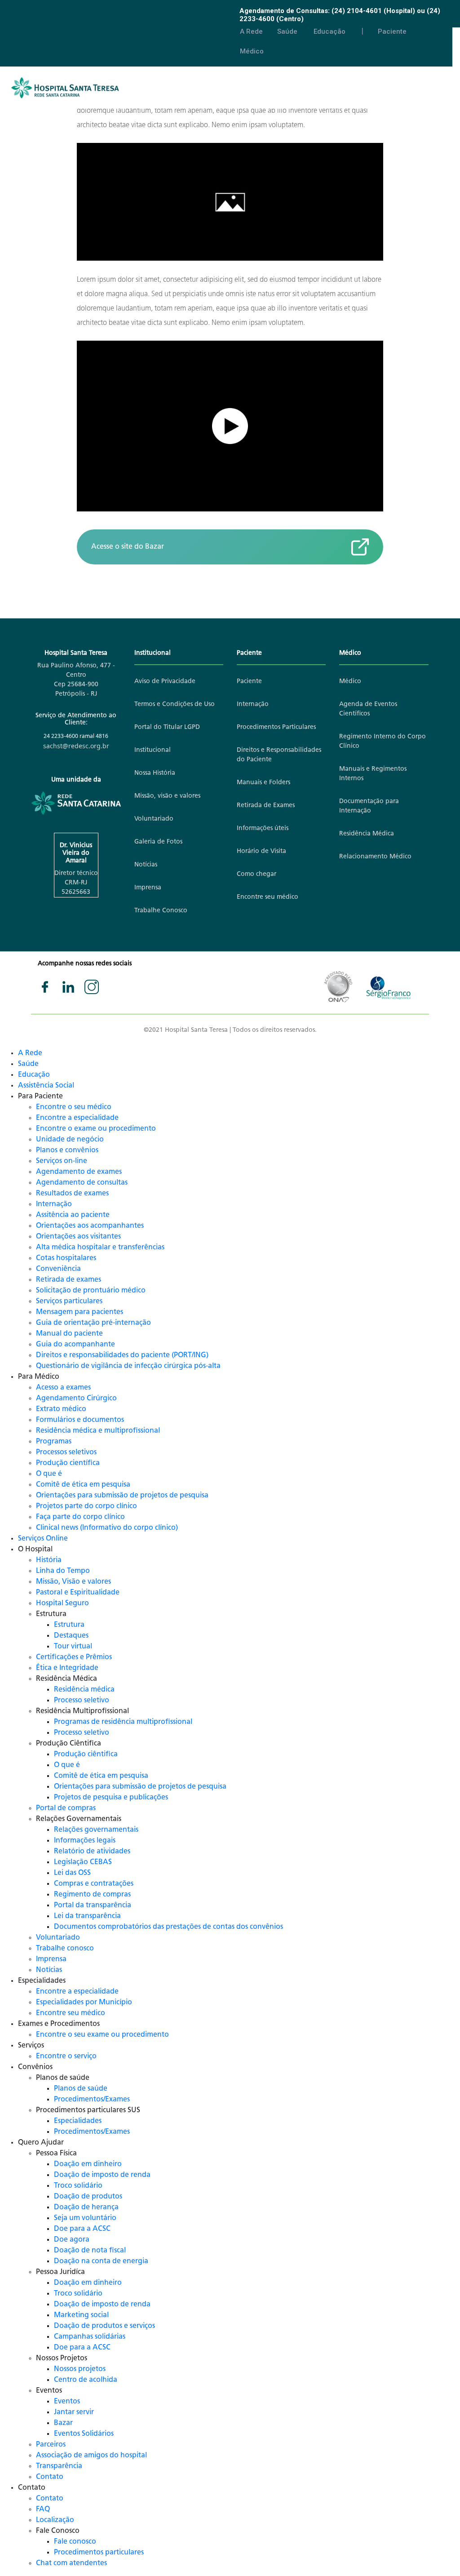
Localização (55, 2520)
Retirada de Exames (266, 806)
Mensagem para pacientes (80, 1312)
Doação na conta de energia (101, 2261)
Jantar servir (74, 2412)
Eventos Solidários (84, 2434)
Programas (54, 1442)
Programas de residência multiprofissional (123, 1722)
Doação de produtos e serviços (104, 2326)
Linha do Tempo (63, 1571)
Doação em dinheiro (88, 2164)
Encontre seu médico (268, 897)
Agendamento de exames (79, 1172)
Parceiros (51, 2445)
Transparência (59, 2466)
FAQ (43, 2509)
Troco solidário (78, 2186)
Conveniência (58, 1269)
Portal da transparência (93, 1905)
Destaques (71, 1636)
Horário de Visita (261, 851)
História (49, 1560)
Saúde (287, 31)
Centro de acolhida (86, 2380)
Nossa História (155, 773)
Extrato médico (61, 1409)
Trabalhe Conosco (161, 911)
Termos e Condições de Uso (175, 704)
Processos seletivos (66, 1452)
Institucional (153, 750)
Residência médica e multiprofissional (98, 1431)
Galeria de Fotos (158, 842)
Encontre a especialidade (77, 1118)
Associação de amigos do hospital (91, 2456)
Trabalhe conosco (65, 1949)
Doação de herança (86, 2207)
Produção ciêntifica (86, 1754)
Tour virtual (73, 1647)
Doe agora (72, 2240)
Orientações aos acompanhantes (90, 1226)
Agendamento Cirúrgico (76, 1399)
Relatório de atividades (92, 1852)
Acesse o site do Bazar (128, 547)
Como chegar (257, 874)
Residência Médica (367, 834)
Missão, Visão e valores (73, 1582)
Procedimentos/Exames (92, 2100)
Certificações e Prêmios (74, 1657)
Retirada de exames (69, 1280)
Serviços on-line (62, 1161)
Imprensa (148, 888)
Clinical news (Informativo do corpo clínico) (107, 1528)
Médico (252, 51)
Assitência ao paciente (73, 1215)
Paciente (392, 31)
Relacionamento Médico (375, 857)
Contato (50, 2477)
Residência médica (84, 1690)
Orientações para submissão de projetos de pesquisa (122, 1496)
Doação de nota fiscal (90, 2251)
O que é (49, 1474)
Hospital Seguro (62, 1603)
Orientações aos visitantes (78, 1237)
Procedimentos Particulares (276, 727)
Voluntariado (154, 819)
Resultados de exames (72, 1194)
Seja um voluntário (85, 2218)
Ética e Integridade (67, 1668)
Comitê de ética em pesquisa (83, 1485)
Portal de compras (66, 1808)
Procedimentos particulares (99, 2553)
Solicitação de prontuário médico (91, 1291)
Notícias (146, 865)
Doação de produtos (88, 2197)
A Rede (251, 31)
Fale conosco (75, 2542)
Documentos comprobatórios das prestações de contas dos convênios (168, 1927)
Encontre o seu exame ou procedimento (102, 2035)
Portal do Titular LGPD (167, 727)
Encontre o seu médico (74, 1107)
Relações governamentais (96, 1830)
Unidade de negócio (70, 1140)
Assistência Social (46, 1086)
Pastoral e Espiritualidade (78, 1593)
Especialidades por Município (84, 2003)
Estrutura (69, 1625)
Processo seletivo (82, 1701)
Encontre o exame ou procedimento (96, 1129)
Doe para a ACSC (82, 2229)
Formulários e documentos (80, 1420)
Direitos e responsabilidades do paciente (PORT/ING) (122, 1355)
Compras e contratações (94, 1884)
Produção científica (68, 1463)
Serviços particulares (69, 1301)
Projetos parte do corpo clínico (86, 1506)
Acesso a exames (63, 1388)
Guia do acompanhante (75, 1345)
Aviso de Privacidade (165, 682)
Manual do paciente (69, 1334)
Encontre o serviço (66, 2056)
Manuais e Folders (263, 783)
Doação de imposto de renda (102, 2175)
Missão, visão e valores (167, 796)
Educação (330, 31)
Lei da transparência (87, 1916)
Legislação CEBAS (83, 1862)
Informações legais (85, 1841)
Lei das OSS (72, 1873)
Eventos (67, 2402)
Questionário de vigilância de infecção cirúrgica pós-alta (128, 1366)
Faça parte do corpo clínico (80, 1517)
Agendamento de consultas (82, 1183)
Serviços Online (43, 1539)
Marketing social (81, 2315)
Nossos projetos (80, 2369)
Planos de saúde (81, 2089)
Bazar (63, 2423)
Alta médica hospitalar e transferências (100, 1248)
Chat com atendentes (71, 2563)
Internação (253, 704)
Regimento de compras (92, 1895)
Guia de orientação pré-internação (93, 1323)
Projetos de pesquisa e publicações (111, 1798)
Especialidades (78, 2121)
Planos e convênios (67, 1150)
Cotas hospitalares (66, 1258)
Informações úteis (263, 828)
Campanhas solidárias (90, 2337)
